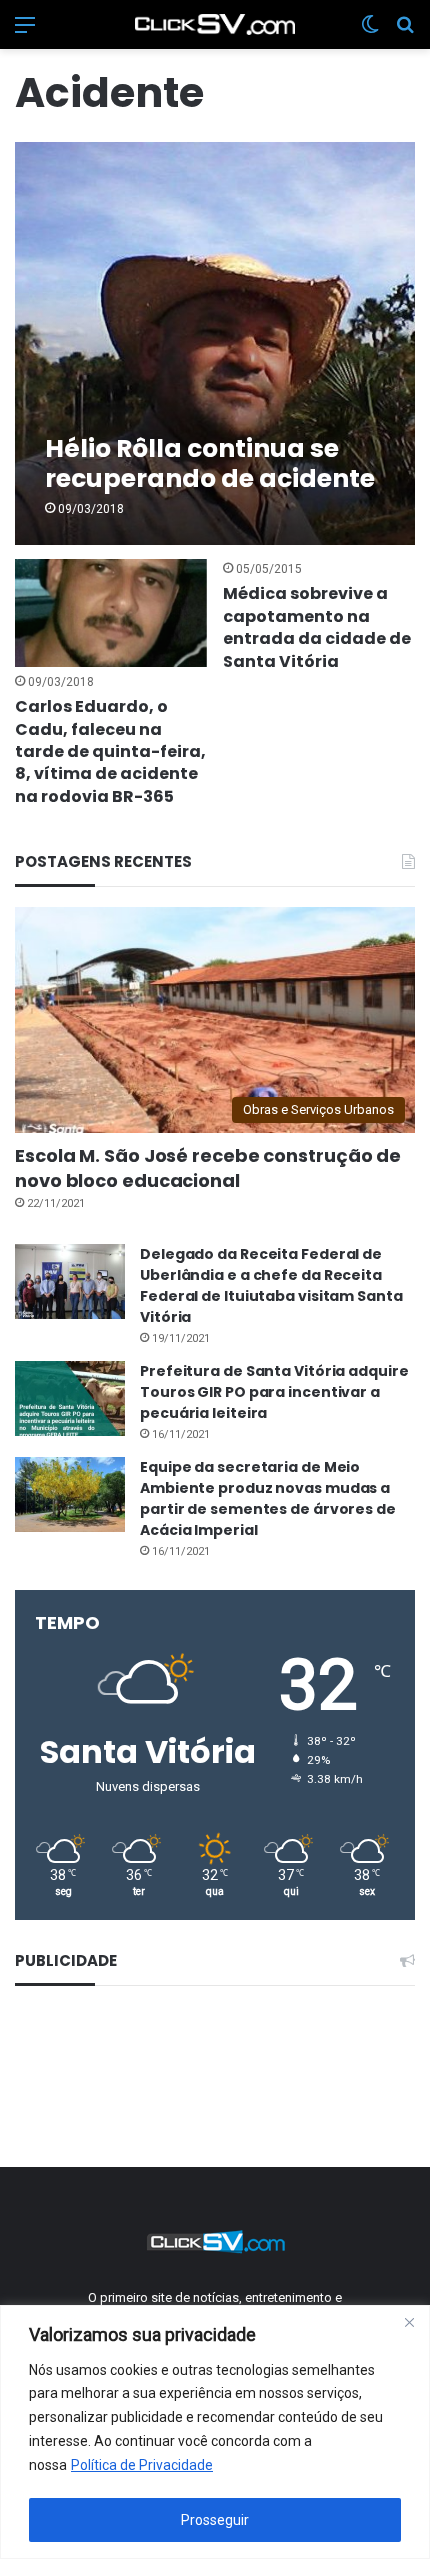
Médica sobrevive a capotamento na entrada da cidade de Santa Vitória (317, 627)
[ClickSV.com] (215, 24)
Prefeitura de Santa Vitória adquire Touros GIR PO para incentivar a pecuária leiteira (274, 1392)
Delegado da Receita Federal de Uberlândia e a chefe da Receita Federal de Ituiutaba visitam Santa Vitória (271, 1285)
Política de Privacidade (142, 2465)
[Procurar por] (405, 32)
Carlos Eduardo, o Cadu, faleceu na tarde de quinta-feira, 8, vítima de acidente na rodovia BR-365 (110, 751)
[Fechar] (409, 2322)
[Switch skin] (370, 32)
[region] (215, 2432)
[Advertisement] (215, 2073)
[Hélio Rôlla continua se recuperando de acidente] (214, 344)
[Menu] (25, 32)
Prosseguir (215, 2520)
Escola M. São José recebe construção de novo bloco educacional (208, 1168)
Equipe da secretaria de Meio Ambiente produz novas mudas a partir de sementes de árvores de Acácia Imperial (268, 1498)
